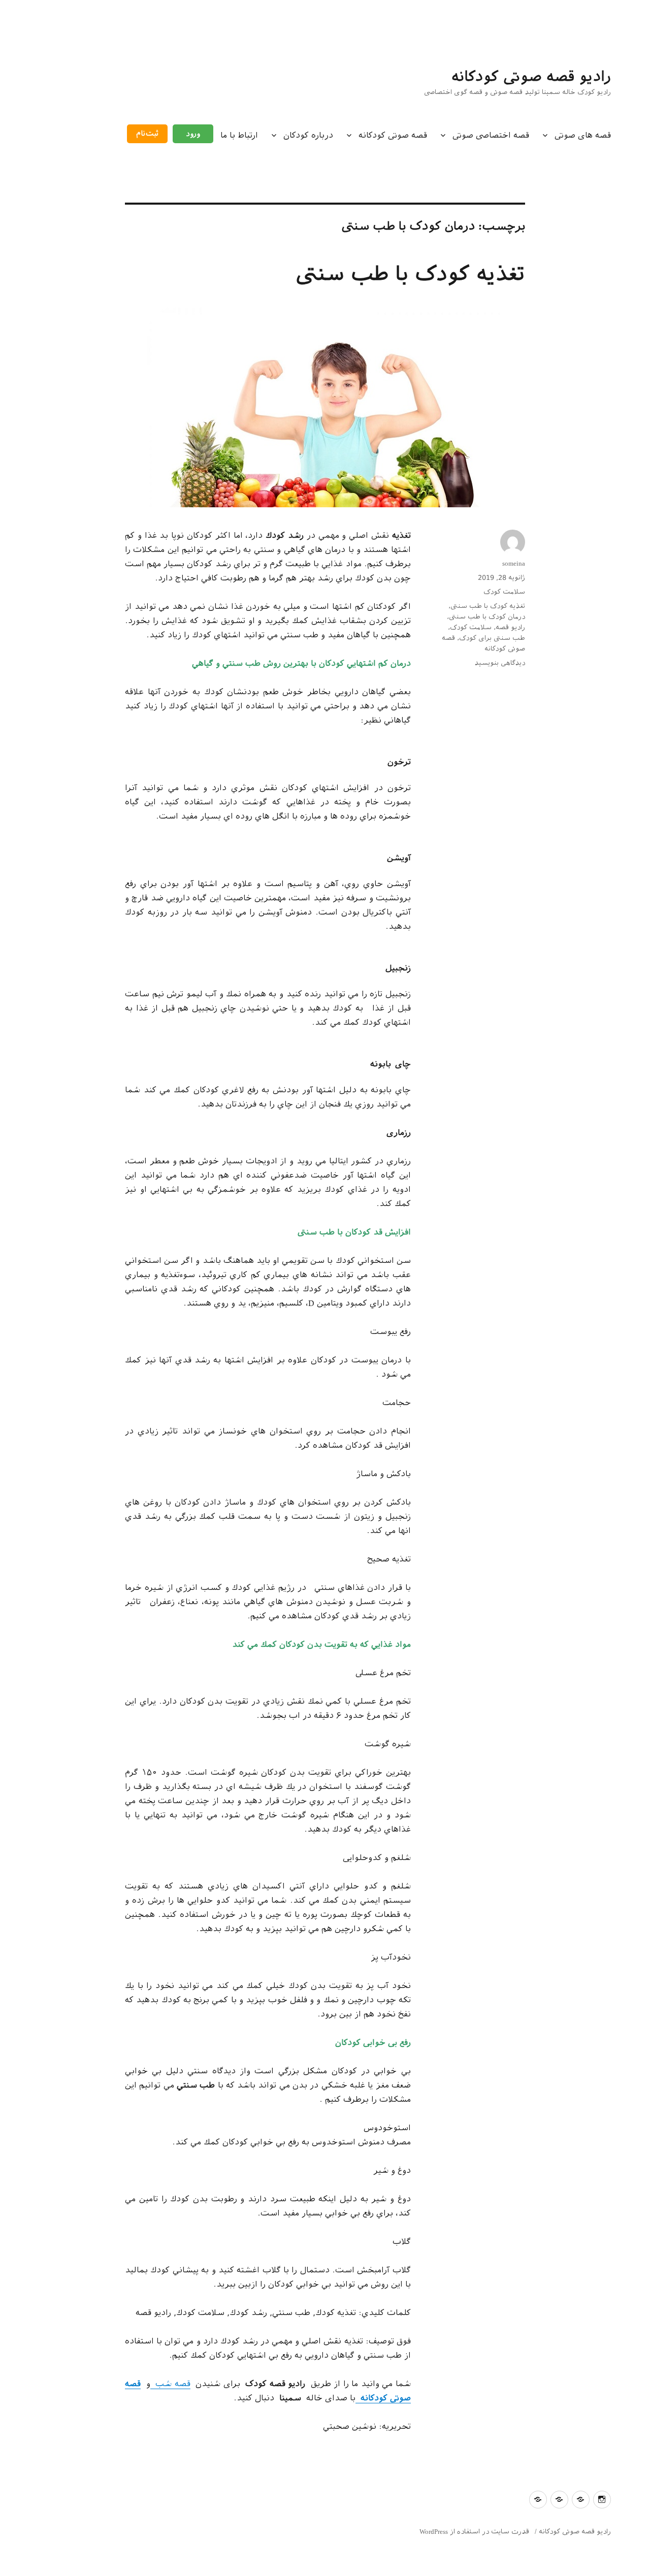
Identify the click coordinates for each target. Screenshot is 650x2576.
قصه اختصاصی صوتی (491, 135)
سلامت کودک (504, 592)
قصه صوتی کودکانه (393, 135)
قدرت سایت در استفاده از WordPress (474, 2532)
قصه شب (170, 2384)
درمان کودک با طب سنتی (487, 617)
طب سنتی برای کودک (492, 638)
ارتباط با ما (239, 135)
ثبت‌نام (147, 134)
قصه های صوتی (583, 135)
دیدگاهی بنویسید (500, 663)
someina (514, 563)
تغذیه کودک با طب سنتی (411, 274)
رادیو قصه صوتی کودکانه (531, 76)
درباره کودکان (308, 135)
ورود (193, 134)
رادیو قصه (510, 627)
